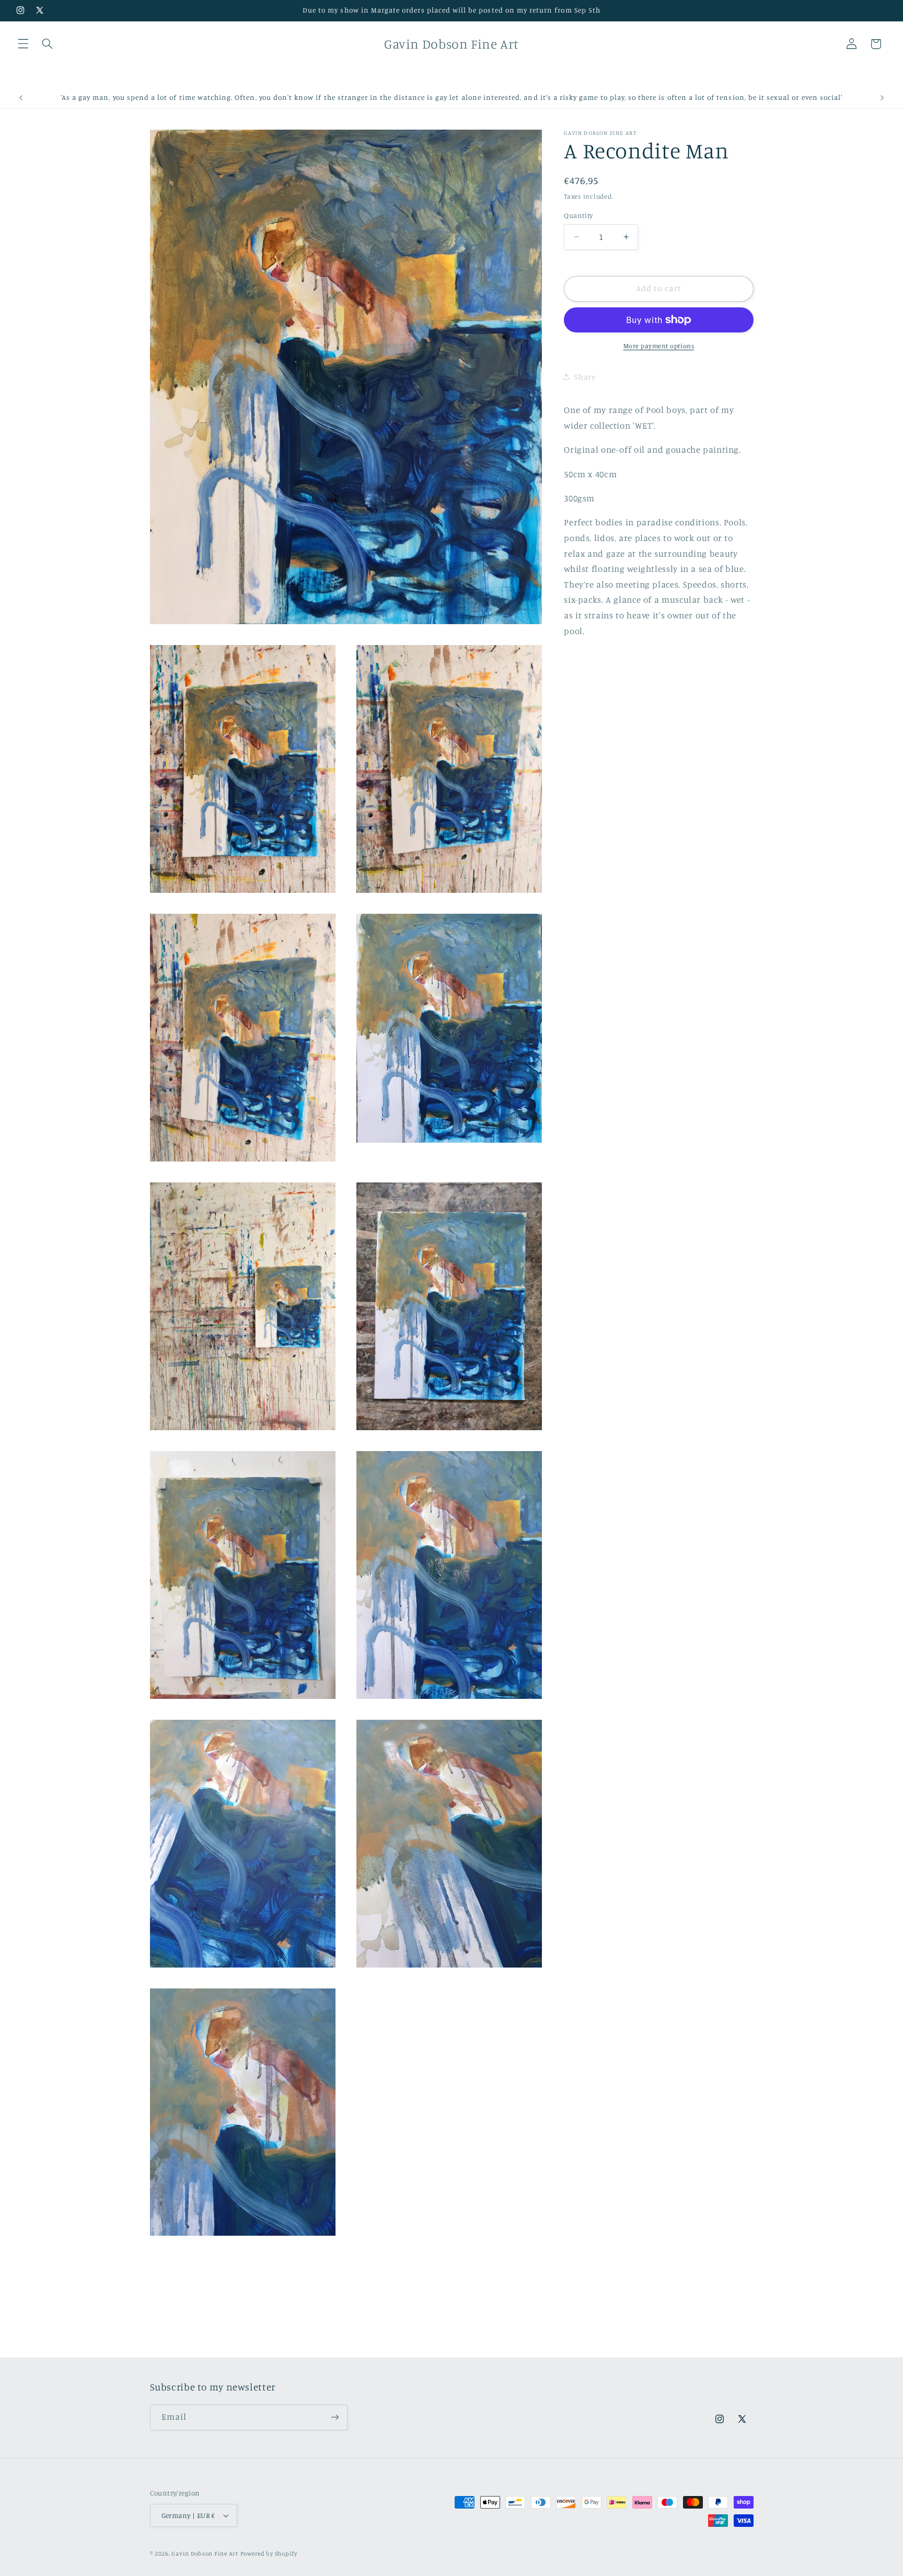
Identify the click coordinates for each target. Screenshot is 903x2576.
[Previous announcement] (21, 98)
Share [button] (585, 377)
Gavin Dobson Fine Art (205, 2554)
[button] (23, 44)
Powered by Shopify (269, 2554)
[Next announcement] (882, 98)
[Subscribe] (334, 2417)
